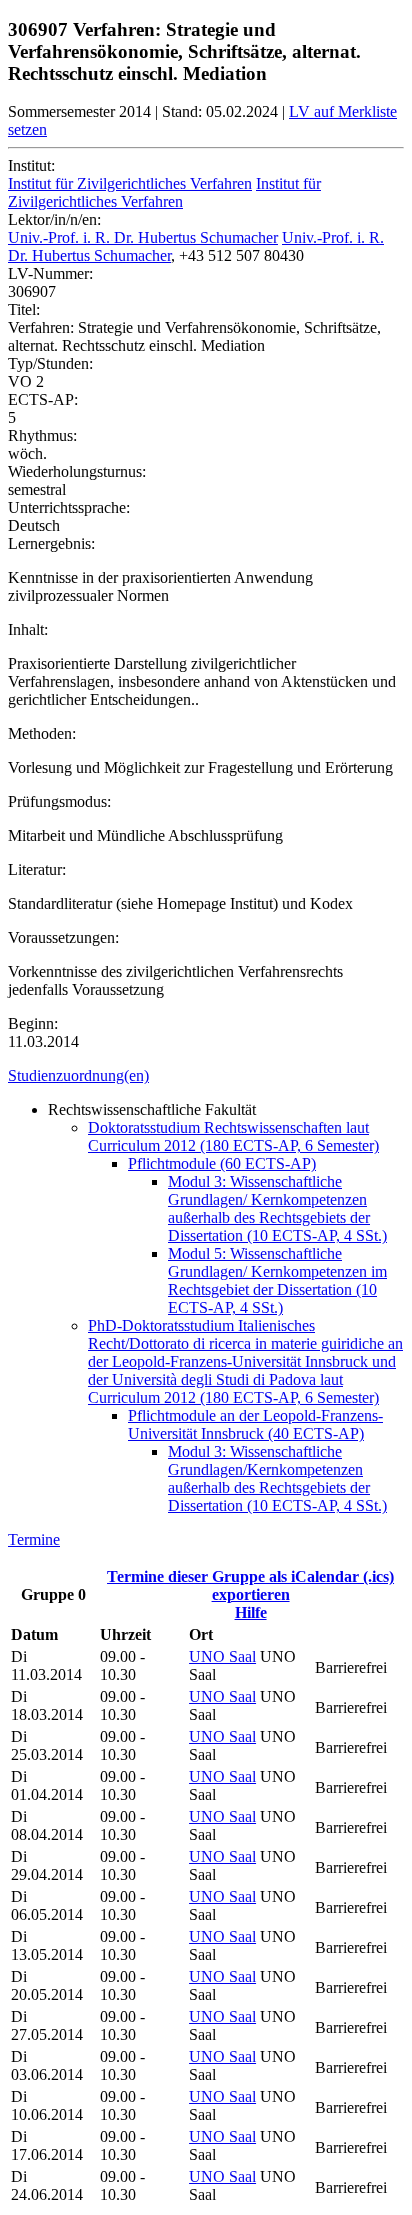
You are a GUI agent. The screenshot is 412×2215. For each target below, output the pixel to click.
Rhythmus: (42, 435)
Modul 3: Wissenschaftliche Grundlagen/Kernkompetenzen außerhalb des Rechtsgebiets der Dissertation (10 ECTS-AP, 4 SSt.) (277, 1478)
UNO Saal (222, 1656)
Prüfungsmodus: (59, 801)
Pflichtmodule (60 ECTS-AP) (222, 1163)
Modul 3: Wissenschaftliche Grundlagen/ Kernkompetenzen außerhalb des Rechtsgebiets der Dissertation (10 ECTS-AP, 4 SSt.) (277, 1208)
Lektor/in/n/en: (54, 219)
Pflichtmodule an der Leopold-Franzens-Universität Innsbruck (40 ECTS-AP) (255, 1424)
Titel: (24, 309)
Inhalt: (28, 629)
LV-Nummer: (50, 273)
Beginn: (33, 1023)
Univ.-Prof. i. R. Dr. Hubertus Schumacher (143, 237)
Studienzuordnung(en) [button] (78, 1075)
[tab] (206, 1076)
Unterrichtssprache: (69, 507)
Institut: (31, 165)
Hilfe (251, 1612)
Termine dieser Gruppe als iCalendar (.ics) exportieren (250, 1585)
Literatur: (37, 869)
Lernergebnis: (51, 543)
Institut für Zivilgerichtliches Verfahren (130, 183)
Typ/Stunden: (50, 363)
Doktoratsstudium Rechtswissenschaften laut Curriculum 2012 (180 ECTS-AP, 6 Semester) (233, 1136)
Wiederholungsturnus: (77, 471)
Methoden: (42, 733)
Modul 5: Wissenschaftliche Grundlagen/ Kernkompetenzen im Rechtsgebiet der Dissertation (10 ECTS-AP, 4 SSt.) (277, 1280)
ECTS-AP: (43, 399)
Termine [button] (34, 1539)
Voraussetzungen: (63, 937)
